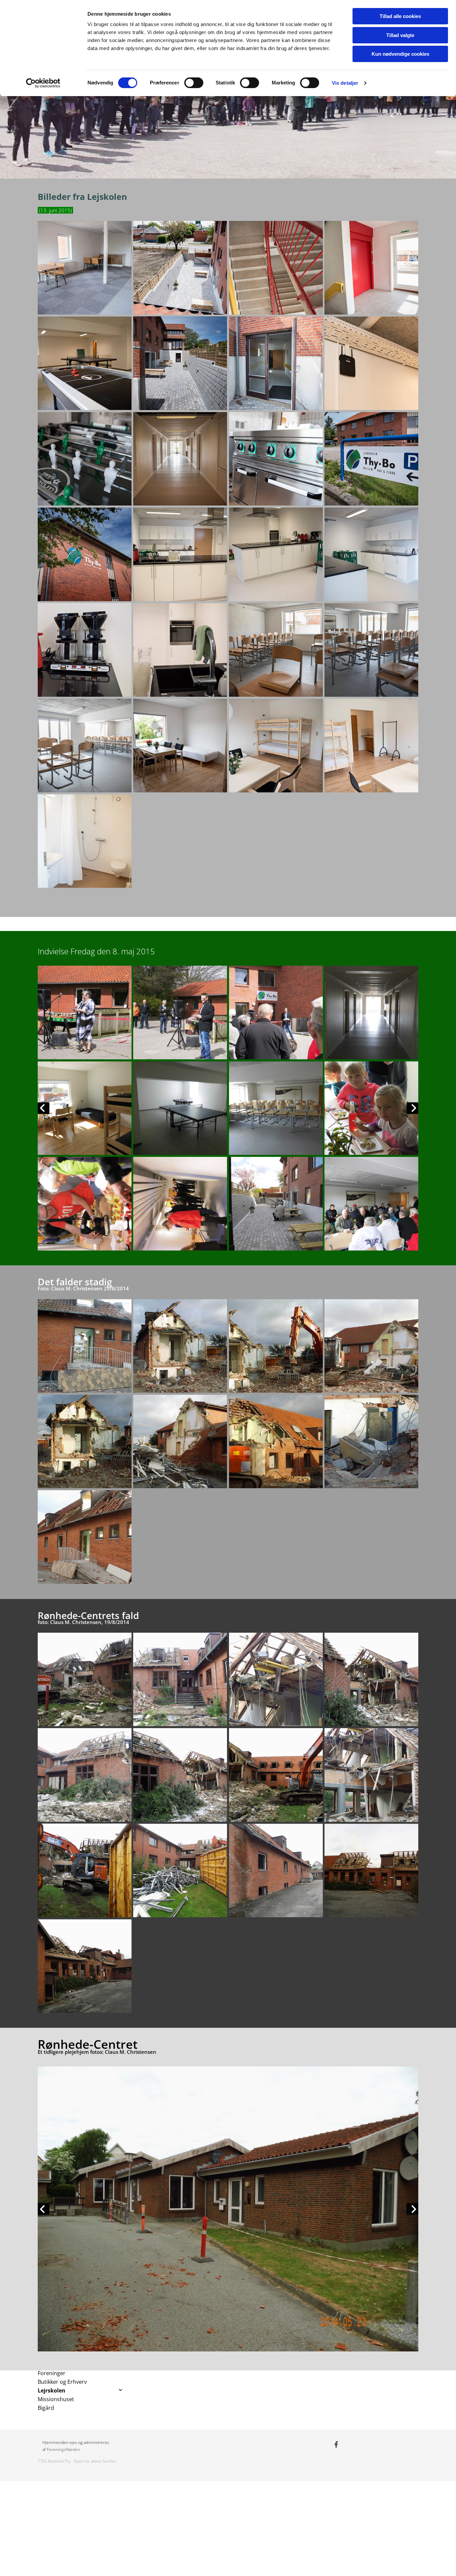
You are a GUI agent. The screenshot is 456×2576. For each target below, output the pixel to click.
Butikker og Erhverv (62, 2382)
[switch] (194, 83)
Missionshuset (56, 2399)
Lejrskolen (52, 2390)
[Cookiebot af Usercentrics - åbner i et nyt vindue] (43, 83)
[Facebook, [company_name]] (336, 2444)
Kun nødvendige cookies (400, 54)
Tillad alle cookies (400, 16)
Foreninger (52, 2373)
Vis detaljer (345, 83)
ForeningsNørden (63, 2449)
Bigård (46, 2408)
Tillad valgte (400, 35)
